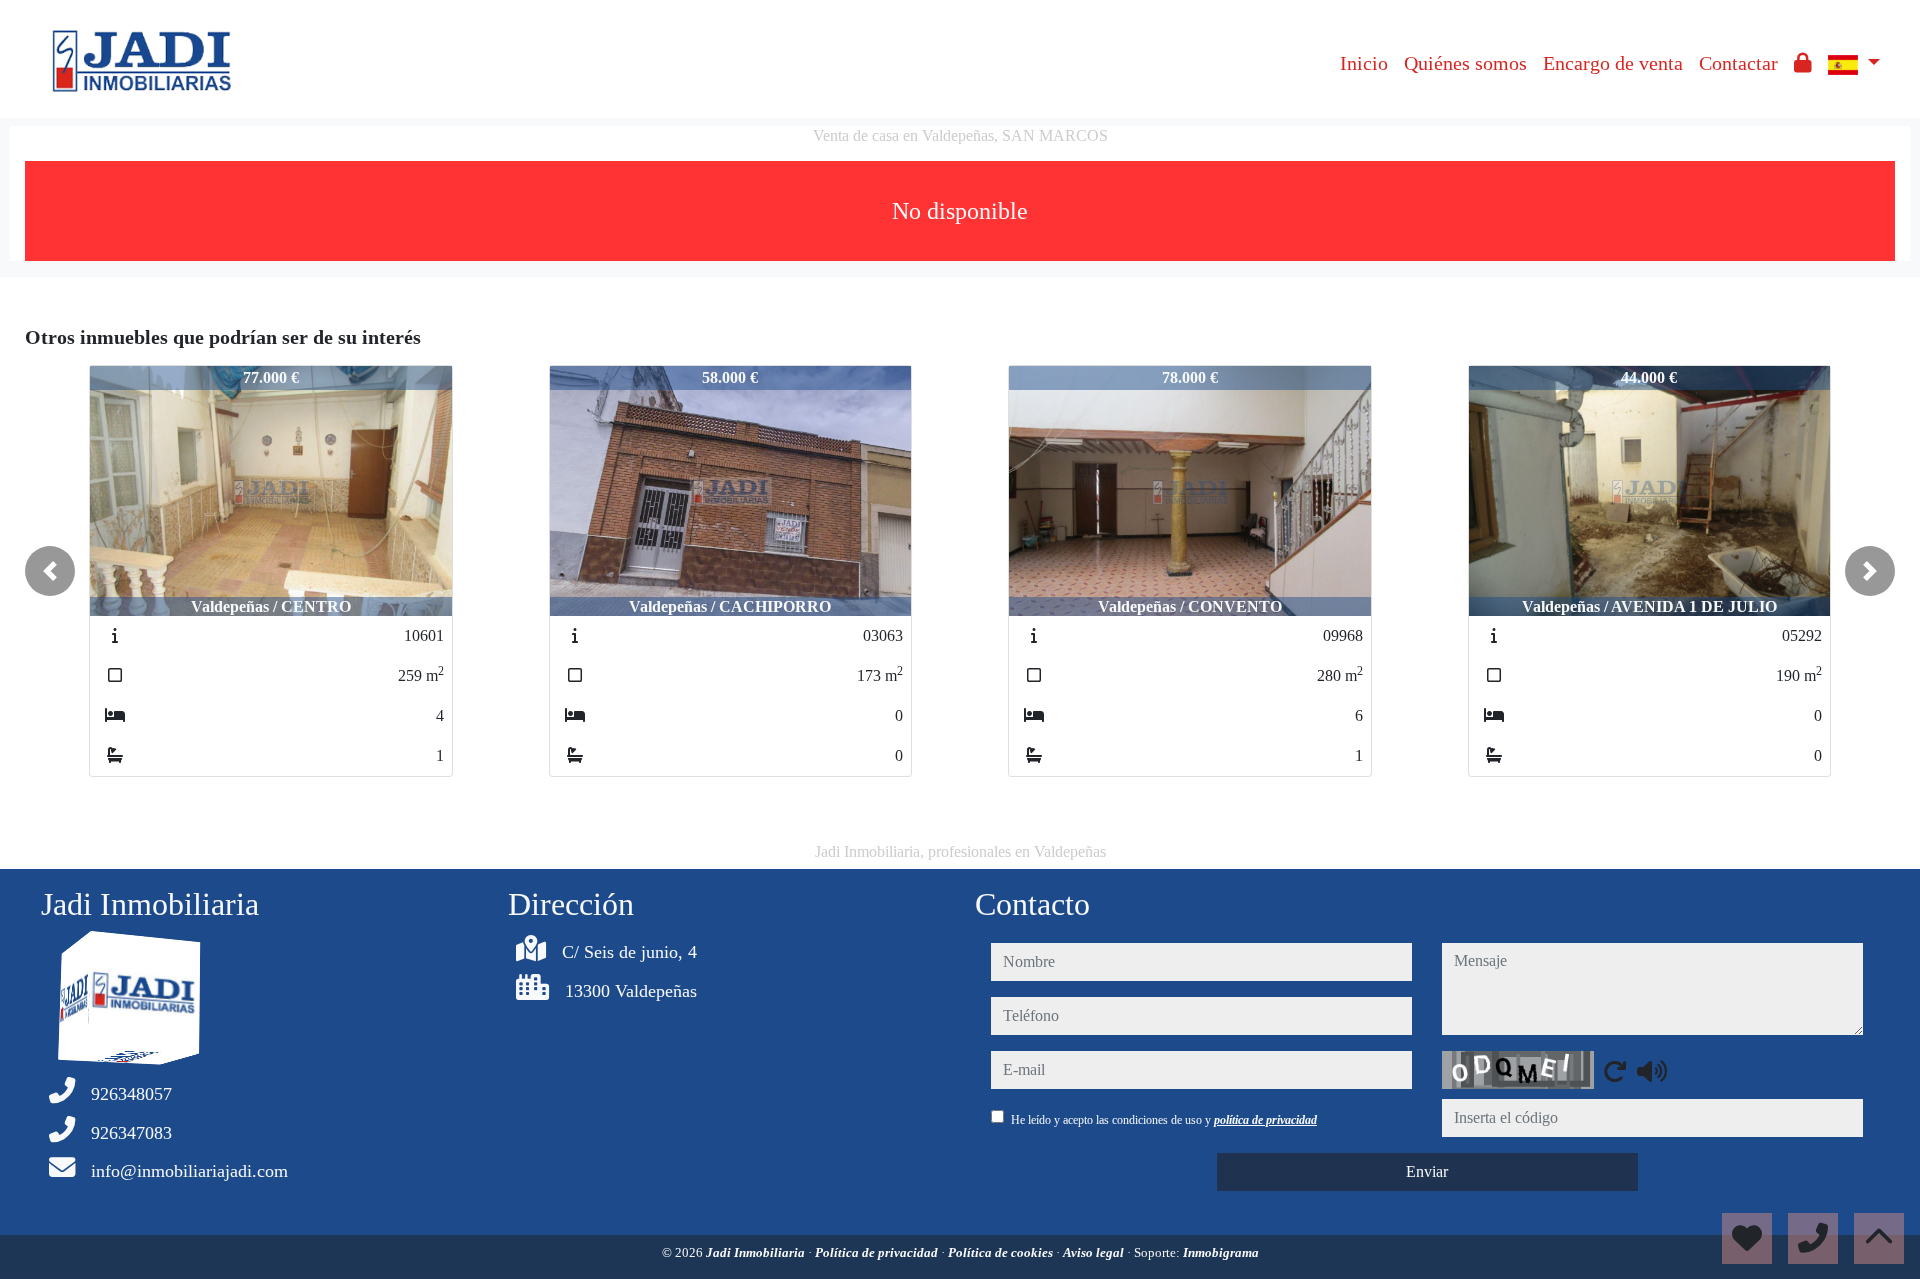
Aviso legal (1095, 1252)
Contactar (1738, 63)
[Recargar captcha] (1615, 1071)
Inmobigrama (1221, 1252)
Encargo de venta (1613, 63)
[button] (50, 571)
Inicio (1364, 63)
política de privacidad (1265, 1120)
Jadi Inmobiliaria (757, 1252)
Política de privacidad (878, 1252)
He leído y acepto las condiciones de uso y (1164, 1120)
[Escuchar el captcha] (1652, 1071)
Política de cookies (1002, 1252)
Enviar (1427, 1171)
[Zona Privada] (1803, 63)
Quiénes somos (1465, 63)
